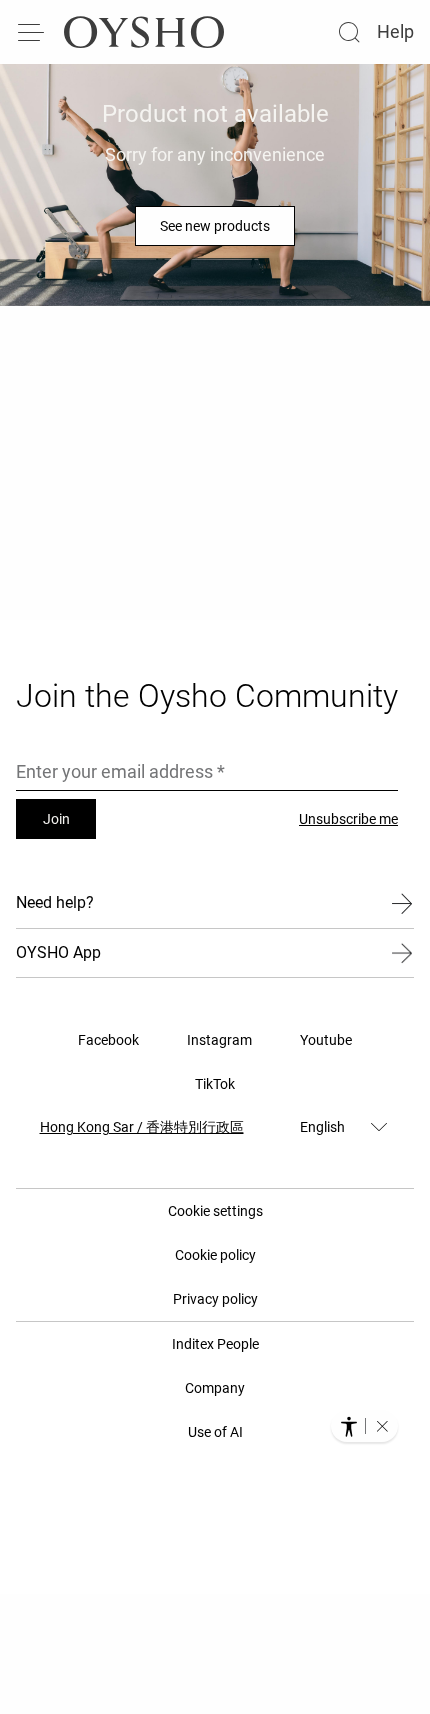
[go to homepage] (144, 32)
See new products (215, 226)
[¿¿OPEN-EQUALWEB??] (364, 1426)
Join (56, 819)
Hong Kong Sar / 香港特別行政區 (142, 1127)
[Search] (349, 32)
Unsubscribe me (348, 819)
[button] (382, 1426)
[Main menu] (32, 32)
